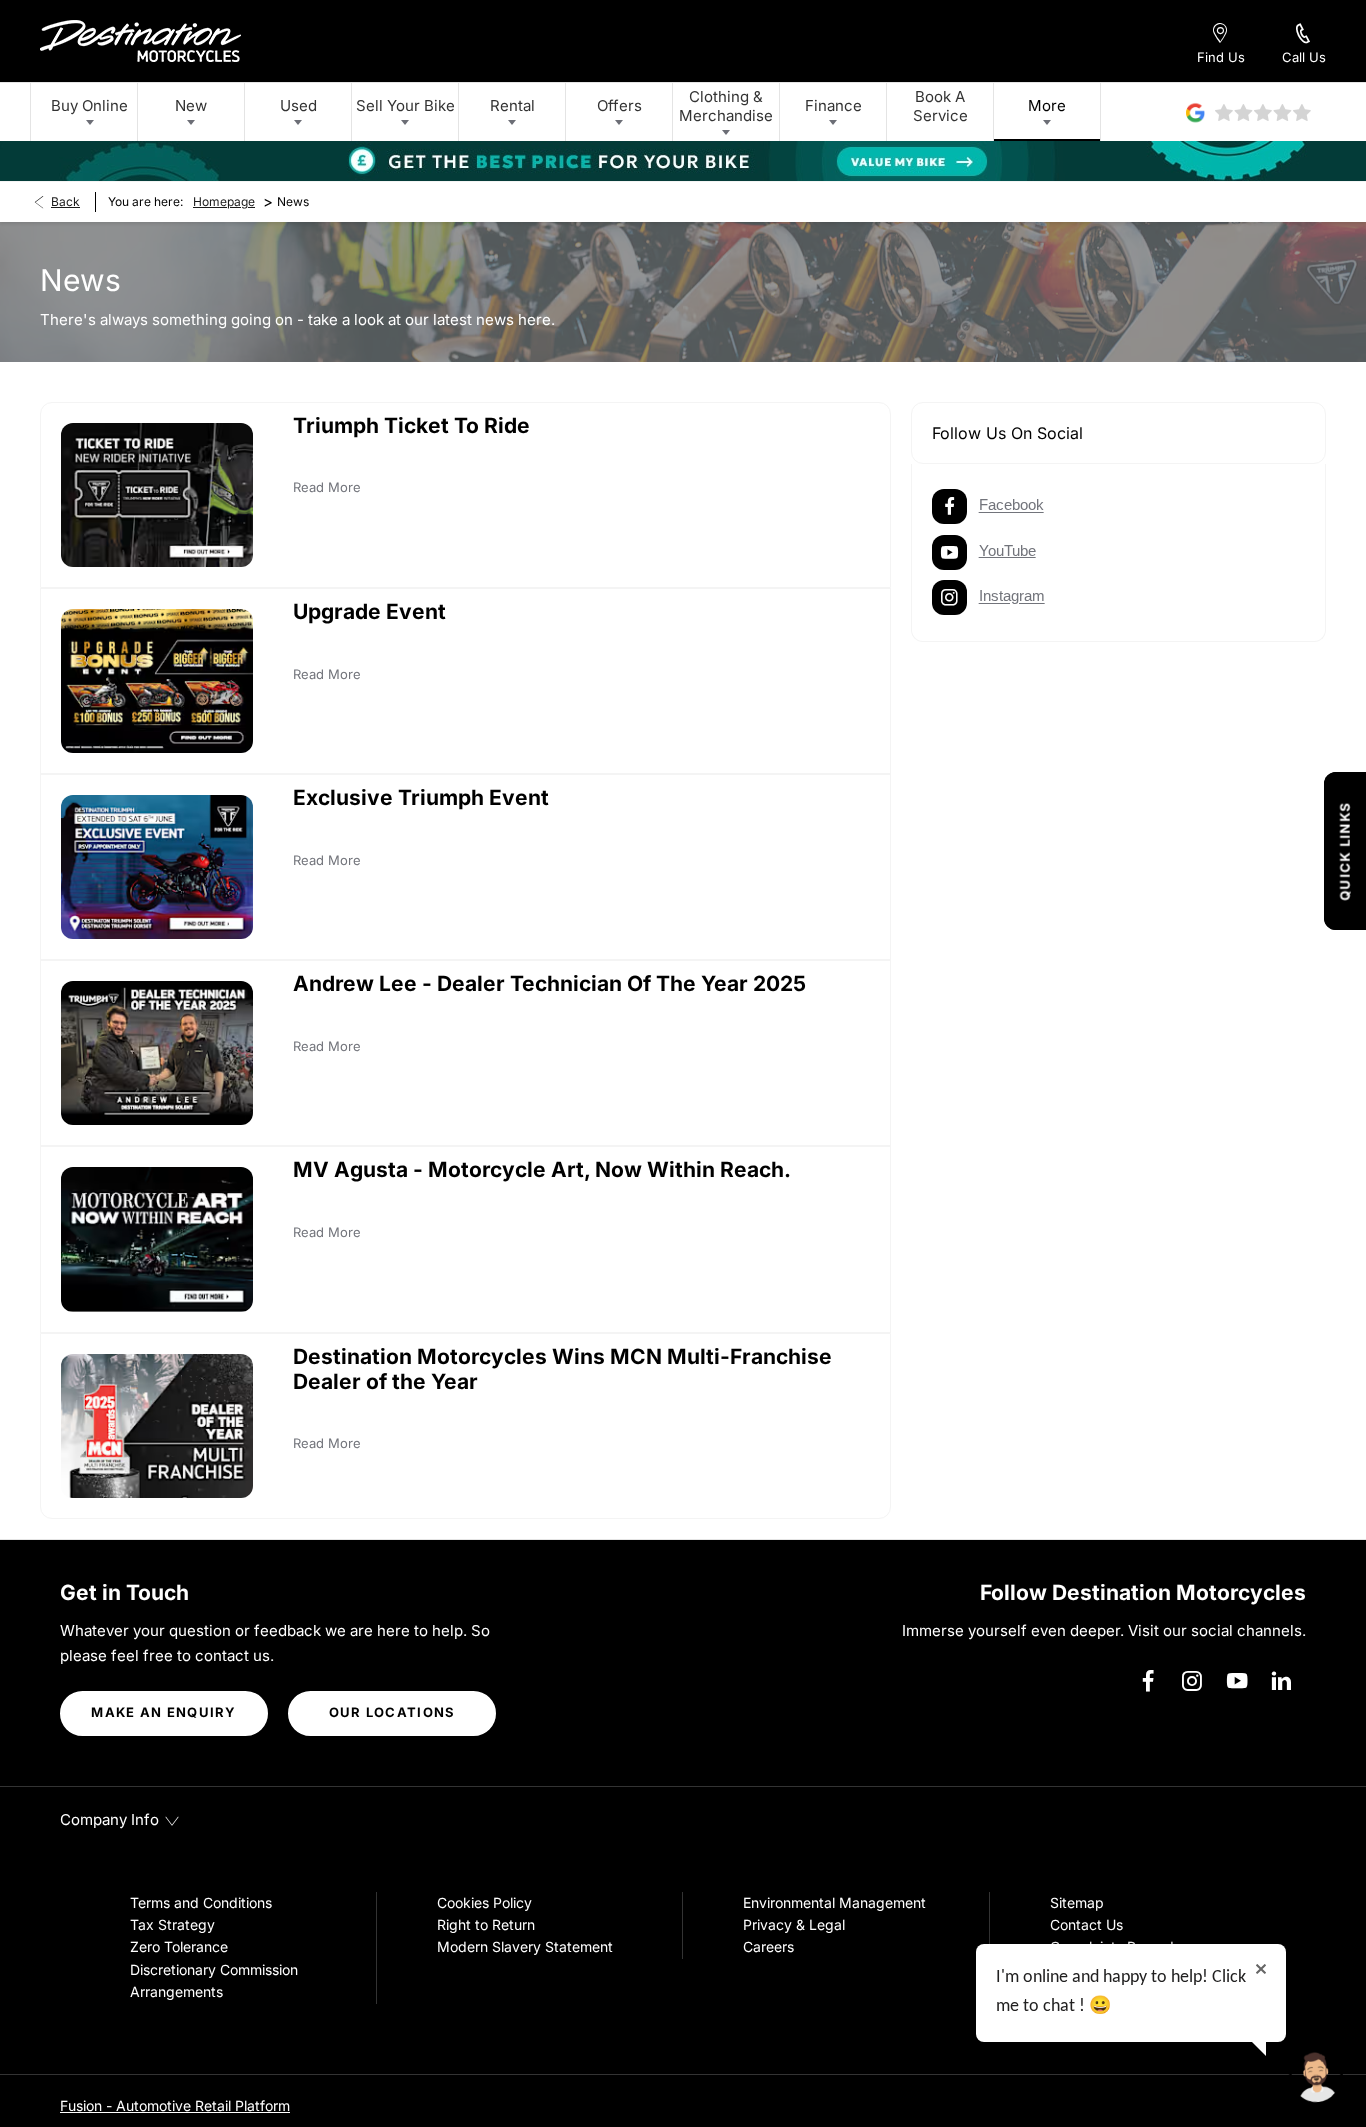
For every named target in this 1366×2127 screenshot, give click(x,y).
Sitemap (1077, 1902)
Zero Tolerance (179, 1946)
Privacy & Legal (794, 1924)
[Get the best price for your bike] (683, 161)
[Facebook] (1148, 1681)
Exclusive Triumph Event (421, 797)
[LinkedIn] (1281, 1681)
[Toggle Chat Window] (1316, 2077)
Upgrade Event (369, 611)
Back (65, 201)
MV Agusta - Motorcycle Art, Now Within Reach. (542, 1169)
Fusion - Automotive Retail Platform (175, 2105)
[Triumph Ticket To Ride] (157, 495)
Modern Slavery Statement (525, 1946)
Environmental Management (834, 1902)
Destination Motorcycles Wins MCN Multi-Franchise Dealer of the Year (562, 1369)
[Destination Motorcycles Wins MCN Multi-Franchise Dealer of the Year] (157, 1426)
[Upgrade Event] (157, 681)
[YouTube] (1237, 1681)
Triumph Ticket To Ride (411, 425)
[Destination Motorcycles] (140, 41)
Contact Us (1086, 1924)
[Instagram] (1192, 1681)
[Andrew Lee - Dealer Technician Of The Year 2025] (157, 1053)
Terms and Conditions (201, 1902)
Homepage (224, 201)
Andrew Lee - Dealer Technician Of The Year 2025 (549, 983)
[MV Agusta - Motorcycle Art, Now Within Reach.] (157, 1239)
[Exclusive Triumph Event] (157, 867)
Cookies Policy (484, 1902)
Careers (768, 1946)
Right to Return (486, 1924)
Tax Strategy (172, 1924)
